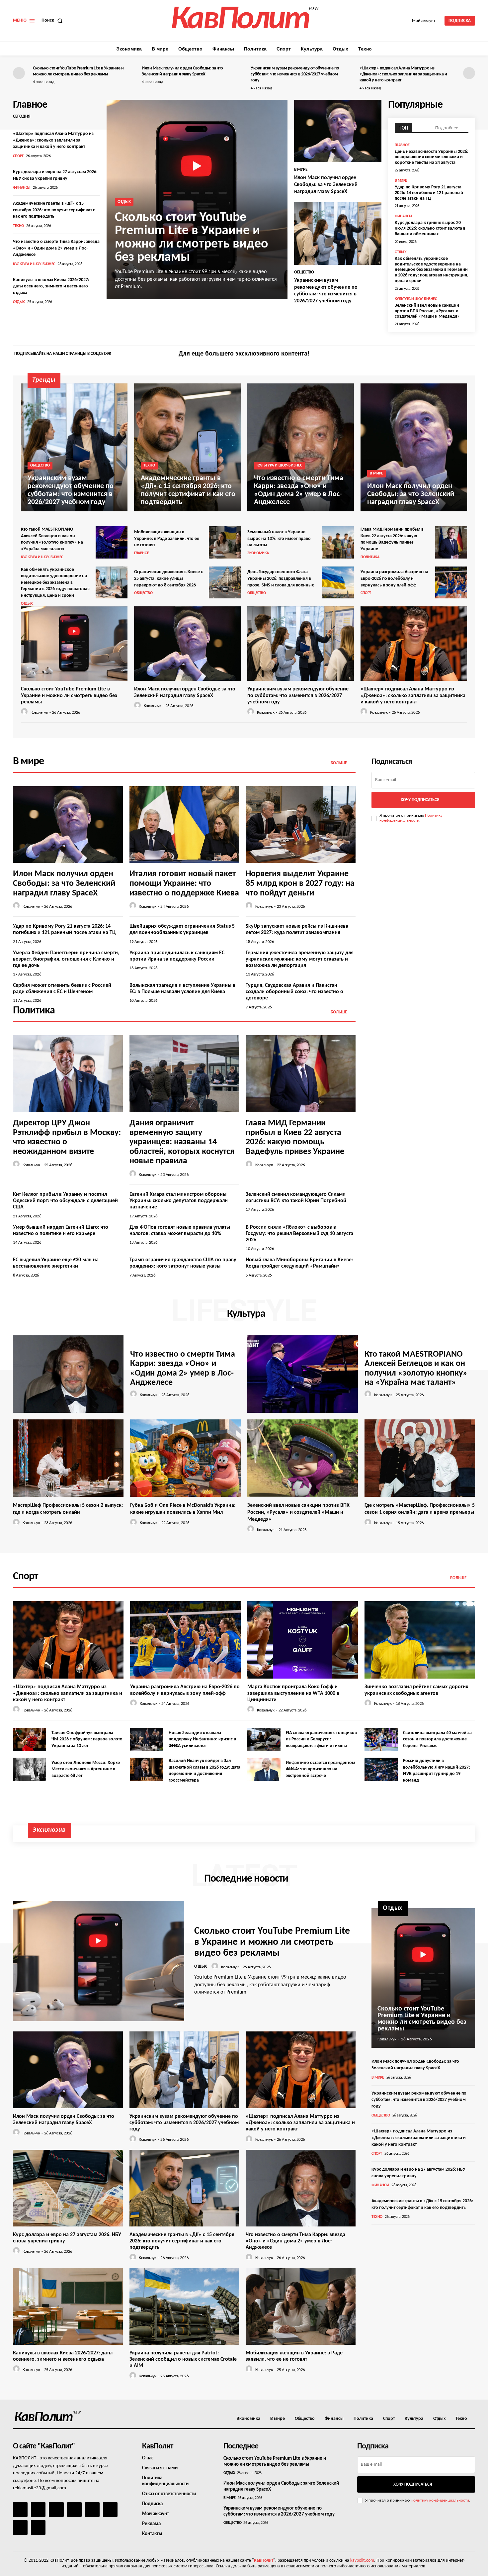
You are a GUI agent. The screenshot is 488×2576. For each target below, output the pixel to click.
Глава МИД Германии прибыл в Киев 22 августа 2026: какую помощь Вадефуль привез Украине (295, 1137)
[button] (53, 21)
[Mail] (56, 2510)
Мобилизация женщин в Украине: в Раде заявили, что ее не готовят (167, 539)
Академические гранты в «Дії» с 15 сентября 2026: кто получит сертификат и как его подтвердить (54, 210)
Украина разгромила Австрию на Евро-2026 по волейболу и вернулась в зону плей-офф (394, 578)
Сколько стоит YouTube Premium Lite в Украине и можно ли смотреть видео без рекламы (192, 238)
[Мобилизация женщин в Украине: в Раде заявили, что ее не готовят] (225, 542)
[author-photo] (25, 712)
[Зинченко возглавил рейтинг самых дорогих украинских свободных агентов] (420, 1640)
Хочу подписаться (420, 800)
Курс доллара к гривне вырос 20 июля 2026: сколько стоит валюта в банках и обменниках (430, 228)
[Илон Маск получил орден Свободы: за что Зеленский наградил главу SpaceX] (338, 131)
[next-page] (469, 73)
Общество (304, 272)
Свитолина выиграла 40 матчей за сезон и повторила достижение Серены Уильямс (437, 1739)
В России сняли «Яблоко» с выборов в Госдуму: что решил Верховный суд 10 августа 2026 (299, 1234)
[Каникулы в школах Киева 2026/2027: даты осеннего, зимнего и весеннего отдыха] (68, 2306)
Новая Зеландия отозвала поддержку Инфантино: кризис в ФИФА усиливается (202, 1739)
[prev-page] (19, 73)
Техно (18, 226)
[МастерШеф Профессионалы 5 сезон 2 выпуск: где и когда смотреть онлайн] (68, 1458)
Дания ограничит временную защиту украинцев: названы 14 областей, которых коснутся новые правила (182, 1142)
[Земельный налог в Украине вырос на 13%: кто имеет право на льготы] (338, 542)
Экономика (258, 553)
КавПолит (264, 2561)
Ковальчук (39, 713)
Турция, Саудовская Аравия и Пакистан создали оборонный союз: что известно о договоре (294, 992)
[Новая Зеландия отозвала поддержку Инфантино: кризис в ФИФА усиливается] (147, 1739)
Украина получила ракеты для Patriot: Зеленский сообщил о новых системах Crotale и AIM (183, 2359)
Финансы (22, 188)
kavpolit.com (362, 2561)
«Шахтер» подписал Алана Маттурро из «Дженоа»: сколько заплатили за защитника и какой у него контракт (403, 74)
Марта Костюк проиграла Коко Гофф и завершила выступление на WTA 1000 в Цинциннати (293, 1693)
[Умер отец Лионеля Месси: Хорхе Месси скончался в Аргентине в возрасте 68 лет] (30, 1769)
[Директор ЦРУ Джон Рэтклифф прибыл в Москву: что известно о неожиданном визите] (68, 1074)
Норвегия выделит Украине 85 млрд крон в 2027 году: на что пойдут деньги (300, 883)
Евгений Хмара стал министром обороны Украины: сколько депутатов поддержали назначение (179, 1201)
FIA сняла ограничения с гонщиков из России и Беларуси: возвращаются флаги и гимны (321, 1739)
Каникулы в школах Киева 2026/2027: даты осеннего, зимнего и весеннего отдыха (51, 286)
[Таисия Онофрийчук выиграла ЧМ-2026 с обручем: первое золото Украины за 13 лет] (30, 1739)
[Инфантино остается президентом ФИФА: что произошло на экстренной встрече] (264, 1769)
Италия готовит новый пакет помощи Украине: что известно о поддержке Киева (184, 883)
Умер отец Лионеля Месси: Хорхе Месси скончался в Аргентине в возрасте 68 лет (86, 1769)
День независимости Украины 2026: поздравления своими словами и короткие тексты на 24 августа (432, 157)
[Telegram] (92, 2510)
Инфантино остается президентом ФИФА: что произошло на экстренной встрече (321, 1769)
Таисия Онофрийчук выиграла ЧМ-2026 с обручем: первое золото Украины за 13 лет (87, 1739)
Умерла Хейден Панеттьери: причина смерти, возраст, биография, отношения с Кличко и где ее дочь (66, 959)
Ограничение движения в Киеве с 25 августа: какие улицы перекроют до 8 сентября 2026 (168, 578)
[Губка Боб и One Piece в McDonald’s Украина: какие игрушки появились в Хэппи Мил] (185, 1458)
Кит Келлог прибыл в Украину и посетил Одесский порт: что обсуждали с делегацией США (65, 1201)
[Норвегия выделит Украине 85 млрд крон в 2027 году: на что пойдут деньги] (301, 824)
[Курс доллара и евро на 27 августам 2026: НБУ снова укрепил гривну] (68, 2188)
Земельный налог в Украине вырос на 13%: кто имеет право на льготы (279, 539)
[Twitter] (469, 355)
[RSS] (74, 2510)
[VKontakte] (20, 2527)
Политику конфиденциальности (440, 2500)
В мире (301, 170)
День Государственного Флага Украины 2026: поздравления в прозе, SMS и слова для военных (281, 578)
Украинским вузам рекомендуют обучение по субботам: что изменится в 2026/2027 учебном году (295, 74)
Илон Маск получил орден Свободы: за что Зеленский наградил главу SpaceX (326, 185)
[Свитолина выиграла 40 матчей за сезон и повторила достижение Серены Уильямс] (381, 1739)
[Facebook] (447, 355)
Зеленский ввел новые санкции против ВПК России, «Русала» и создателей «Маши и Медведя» (427, 311)
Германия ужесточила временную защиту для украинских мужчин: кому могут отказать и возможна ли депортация (300, 959)
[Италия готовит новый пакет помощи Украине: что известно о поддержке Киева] (184, 824)
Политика (370, 557)
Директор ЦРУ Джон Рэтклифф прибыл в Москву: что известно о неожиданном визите (67, 1137)
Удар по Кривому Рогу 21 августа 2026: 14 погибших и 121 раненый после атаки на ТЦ (429, 193)
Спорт (18, 156)
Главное (402, 145)
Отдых (19, 302)
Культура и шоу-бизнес (34, 264)
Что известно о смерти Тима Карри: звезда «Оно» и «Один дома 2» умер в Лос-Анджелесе (56, 248)
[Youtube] (38, 2527)
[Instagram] (458, 355)
